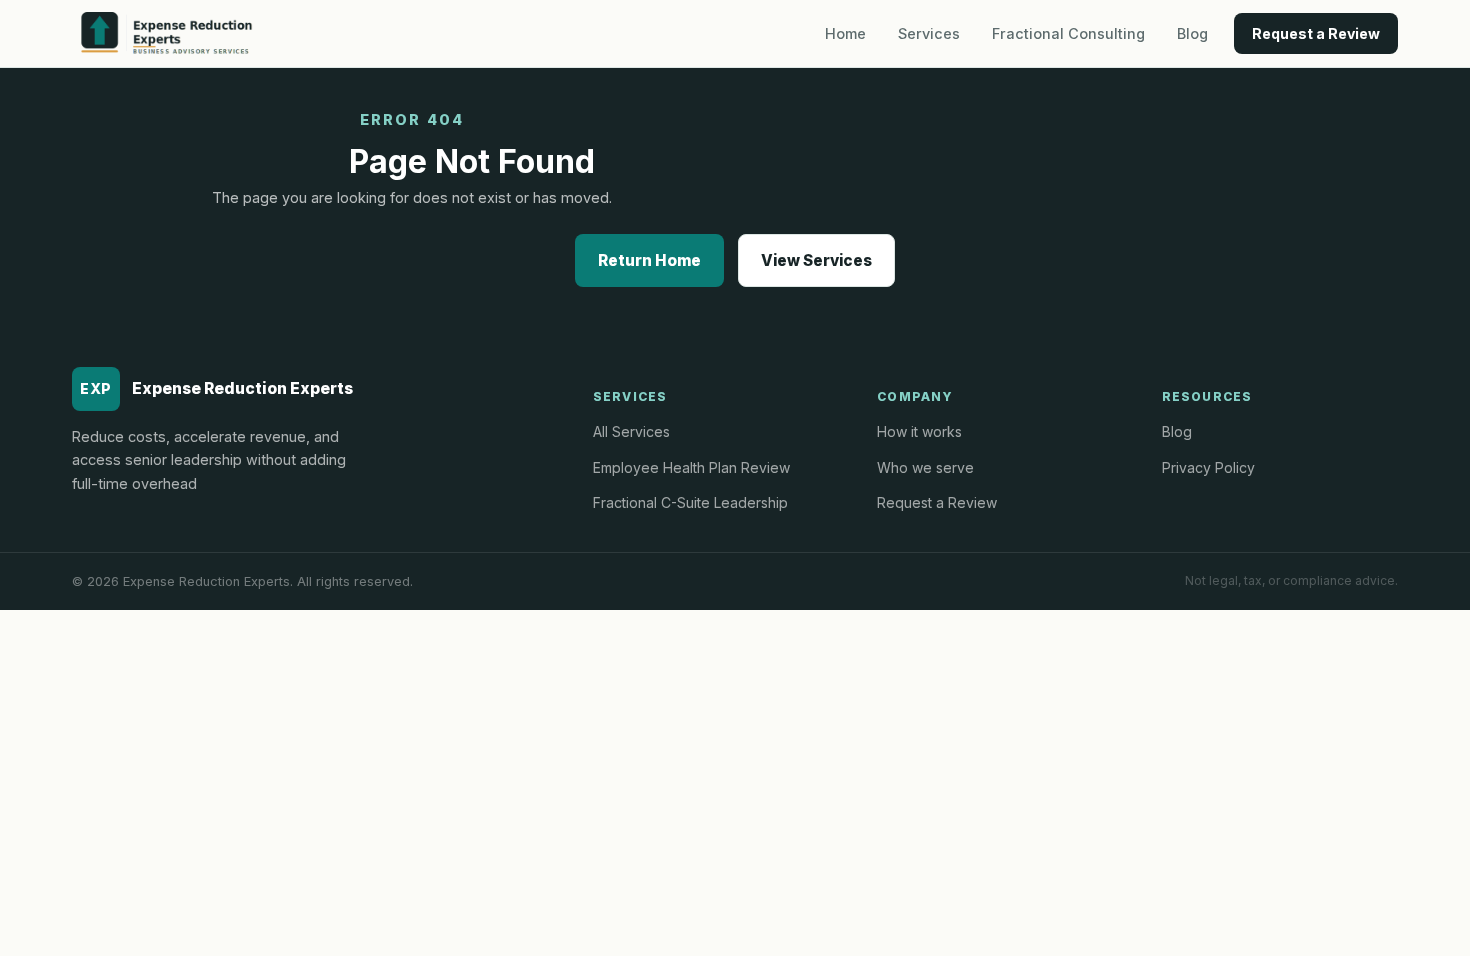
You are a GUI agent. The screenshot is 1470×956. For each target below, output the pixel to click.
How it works (919, 431)
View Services (816, 260)
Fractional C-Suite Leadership (690, 502)
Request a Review (1316, 33)
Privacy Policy (1208, 467)
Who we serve (925, 467)
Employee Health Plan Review (691, 467)
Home (845, 33)
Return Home (649, 260)
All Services (631, 431)
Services (929, 33)
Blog (1192, 33)
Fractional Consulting (1068, 33)
